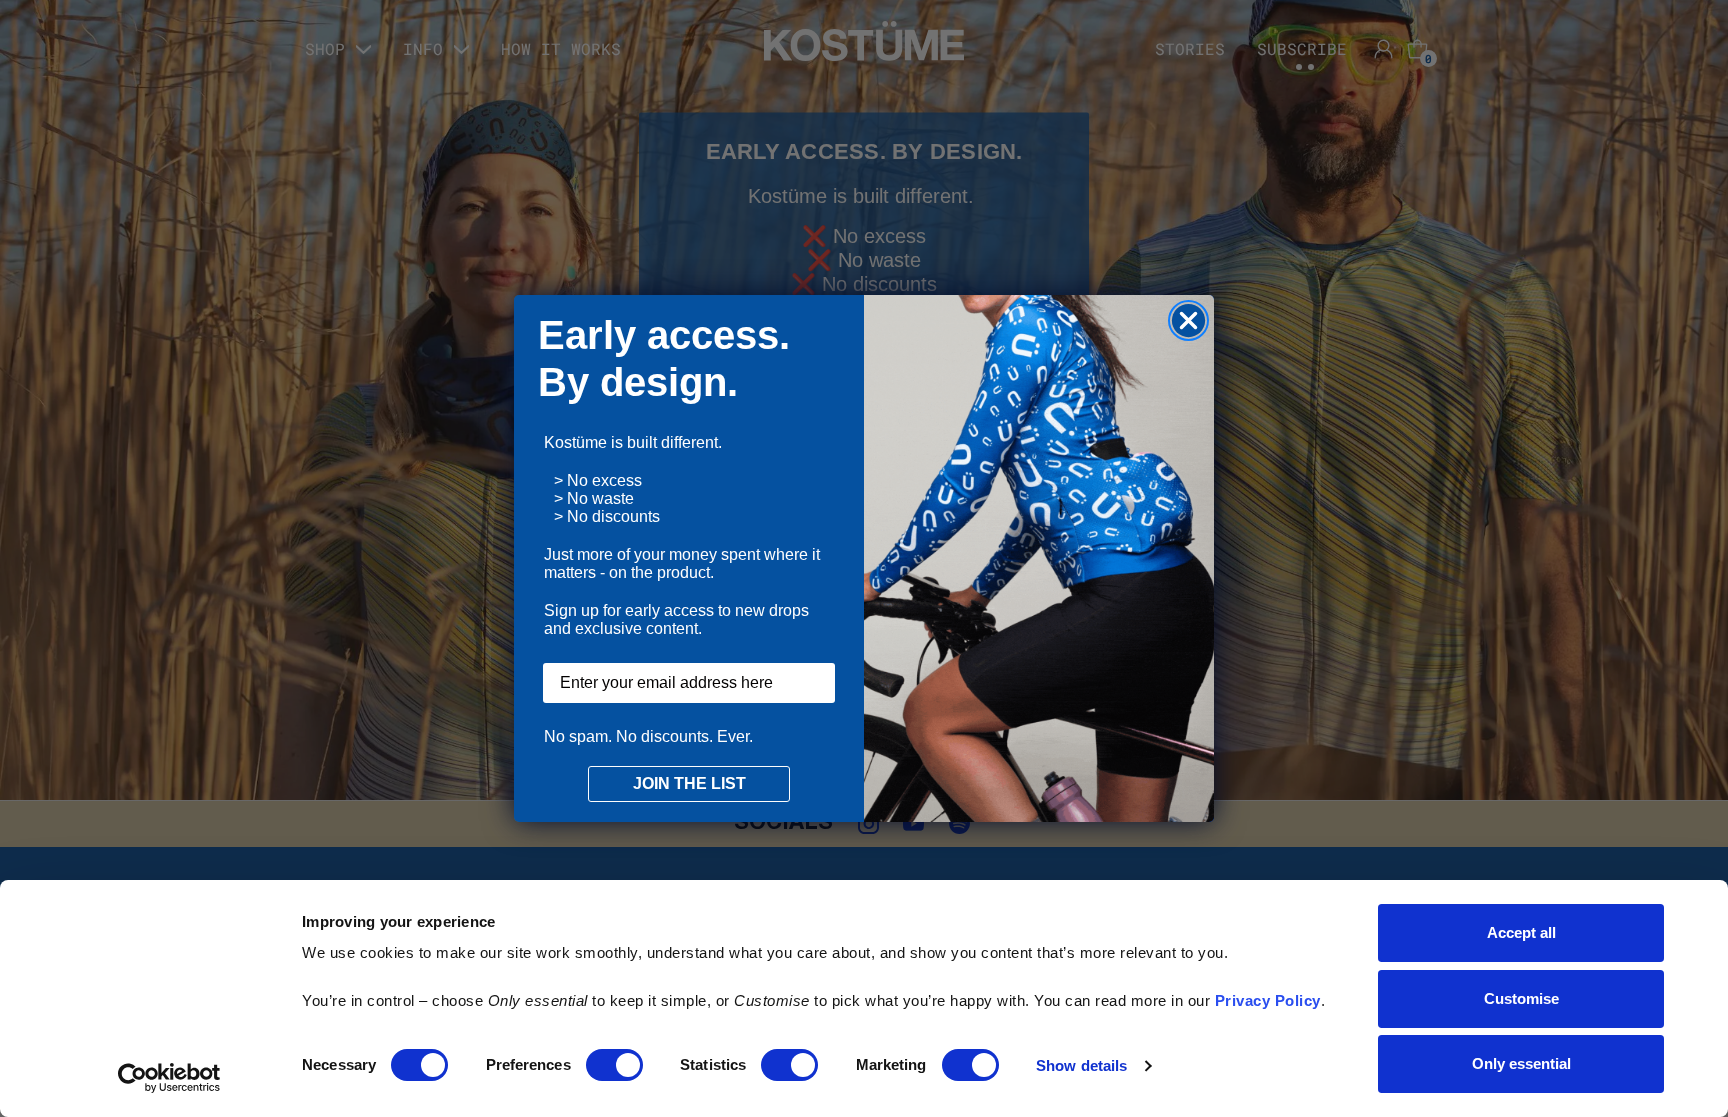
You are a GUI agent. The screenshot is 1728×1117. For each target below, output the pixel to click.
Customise (1521, 998)
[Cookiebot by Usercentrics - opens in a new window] (169, 1078)
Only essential (1521, 1063)
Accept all (1521, 932)
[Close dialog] (1188, 320)
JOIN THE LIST (689, 783)
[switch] (614, 1065)
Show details (1081, 1065)
